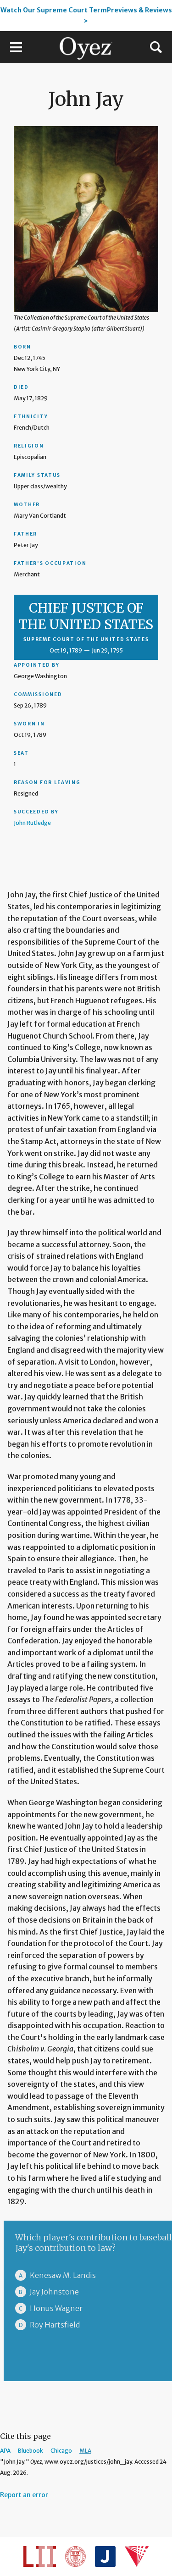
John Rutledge (32, 823)
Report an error (24, 2495)
